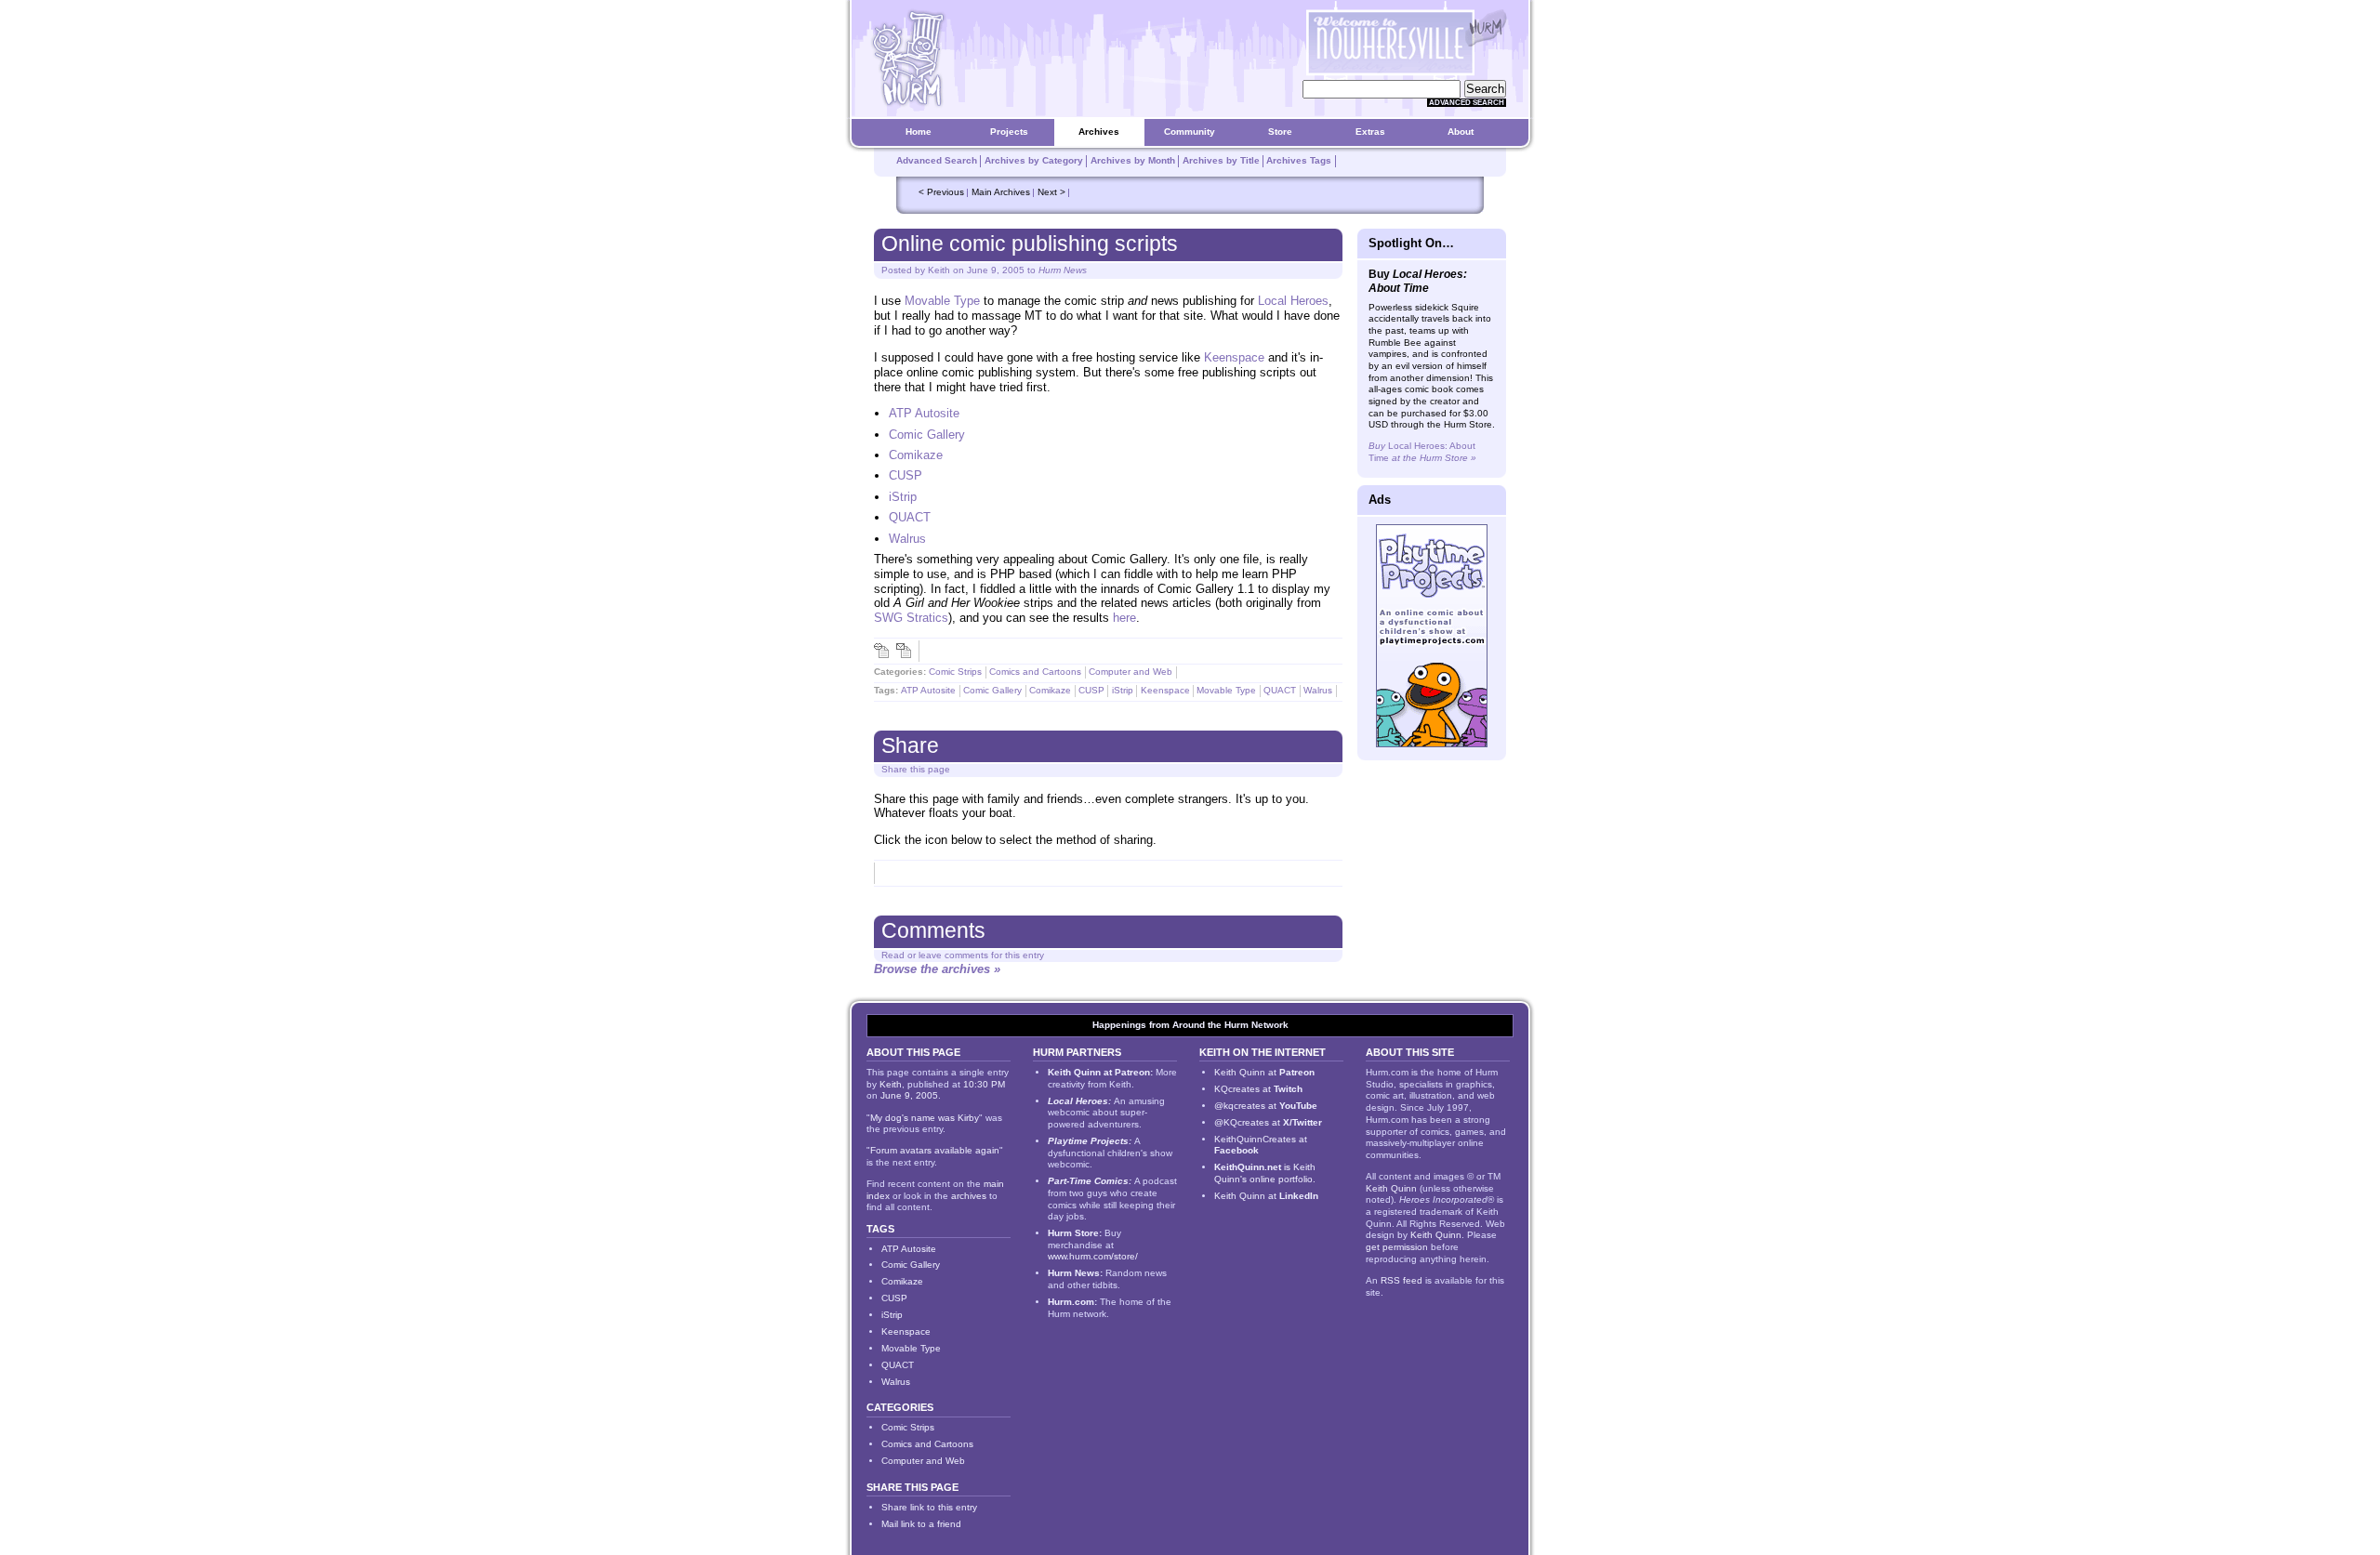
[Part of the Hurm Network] (1486, 28)
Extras (1370, 132)
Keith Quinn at (1264, 1072)
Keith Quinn (1391, 1188)
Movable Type (942, 301)
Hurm (1236, 1025)
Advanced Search (1467, 103)
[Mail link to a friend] (904, 651)
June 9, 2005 (996, 270)
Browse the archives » (937, 969)
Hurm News (1063, 270)
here (1124, 618)
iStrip (903, 497)
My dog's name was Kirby (925, 1118)
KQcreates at (1258, 1089)
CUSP (906, 475)
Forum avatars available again (935, 1150)
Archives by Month (1133, 160)
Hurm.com (1071, 1302)
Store (1280, 132)
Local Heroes (1293, 301)
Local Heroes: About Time (1422, 452)
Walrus (907, 539)
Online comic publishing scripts (1030, 244)
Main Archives (1001, 192)
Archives (1099, 132)
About (1461, 132)
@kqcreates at (1266, 1106)
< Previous (941, 192)
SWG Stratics (911, 618)
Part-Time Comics (1088, 1181)
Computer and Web (1130, 672)
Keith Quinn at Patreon (1099, 1072)
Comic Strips (955, 672)
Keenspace (1234, 357)
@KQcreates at (1268, 1122)
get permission (1397, 1247)
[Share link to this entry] (881, 651)
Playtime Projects (1088, 1141)
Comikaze (916, 455)
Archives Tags (1299, 160)
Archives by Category (1034, 160)
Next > (1051, 192)
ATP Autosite (924, 413)
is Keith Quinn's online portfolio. (1265, 1173)
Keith (939, 270)
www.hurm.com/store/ (1093, 1256)
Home (919, 132)
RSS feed (1402, 1280)
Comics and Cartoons (1035, 672)
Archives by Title (1221, 160)
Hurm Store (1073, 1233)
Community (1190, 132)
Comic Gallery (927, 435)
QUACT (910, 517)
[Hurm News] (907, 57)
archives (969, 1196)
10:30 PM (984, 1084)
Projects (1009, 132)
